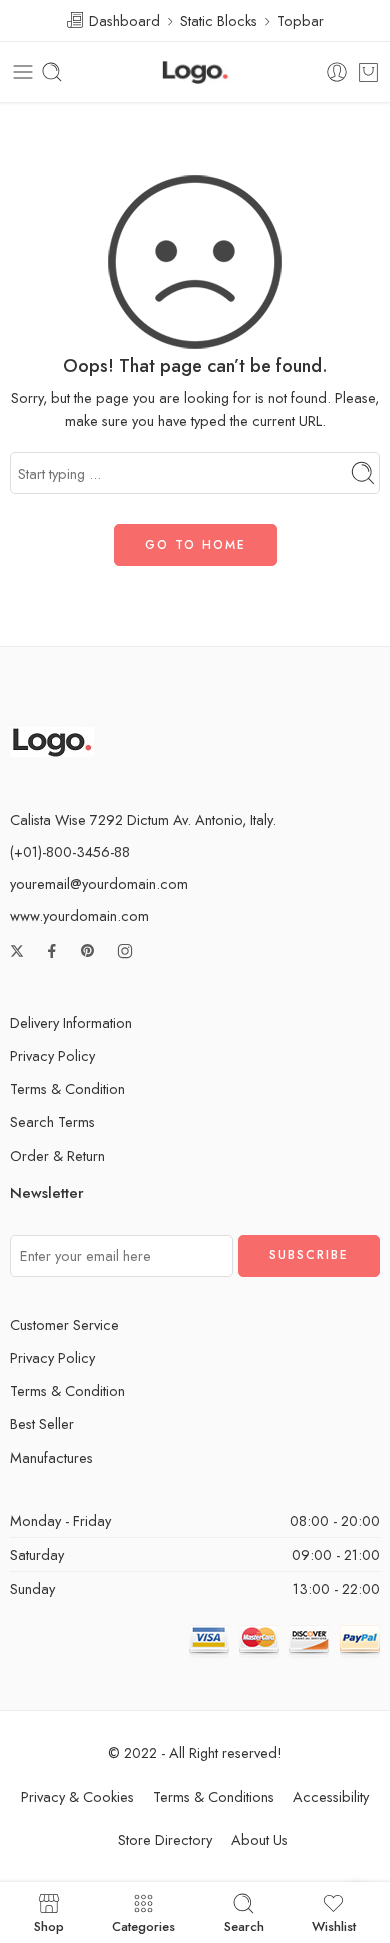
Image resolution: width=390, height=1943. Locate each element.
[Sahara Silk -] (195, 72)
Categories (143, 1925)
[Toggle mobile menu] (23, 72)
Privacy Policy (52, 1055)
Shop (49, 1925)
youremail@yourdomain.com (99, 883)
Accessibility (331, 1796)
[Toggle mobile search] (52, 72)
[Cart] (368, 72)
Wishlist (334, 1925)
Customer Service (64, 1324)
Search (244, 1925)
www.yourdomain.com (79, 915)
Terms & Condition (67, 1088)
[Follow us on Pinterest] (88, 951)
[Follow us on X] (17, 951)
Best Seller (42, 1423)
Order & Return (57, 1155)
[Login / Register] (337, 72)
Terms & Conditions (213, 1796)
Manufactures (51, 1457)
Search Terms (52, 1121)
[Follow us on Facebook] (52, 951)
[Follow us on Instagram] (125, 951)
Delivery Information (71, 1022)
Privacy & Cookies (77, 1796)
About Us (259, 1839)
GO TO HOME (195, 545)
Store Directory (165, 1839)
